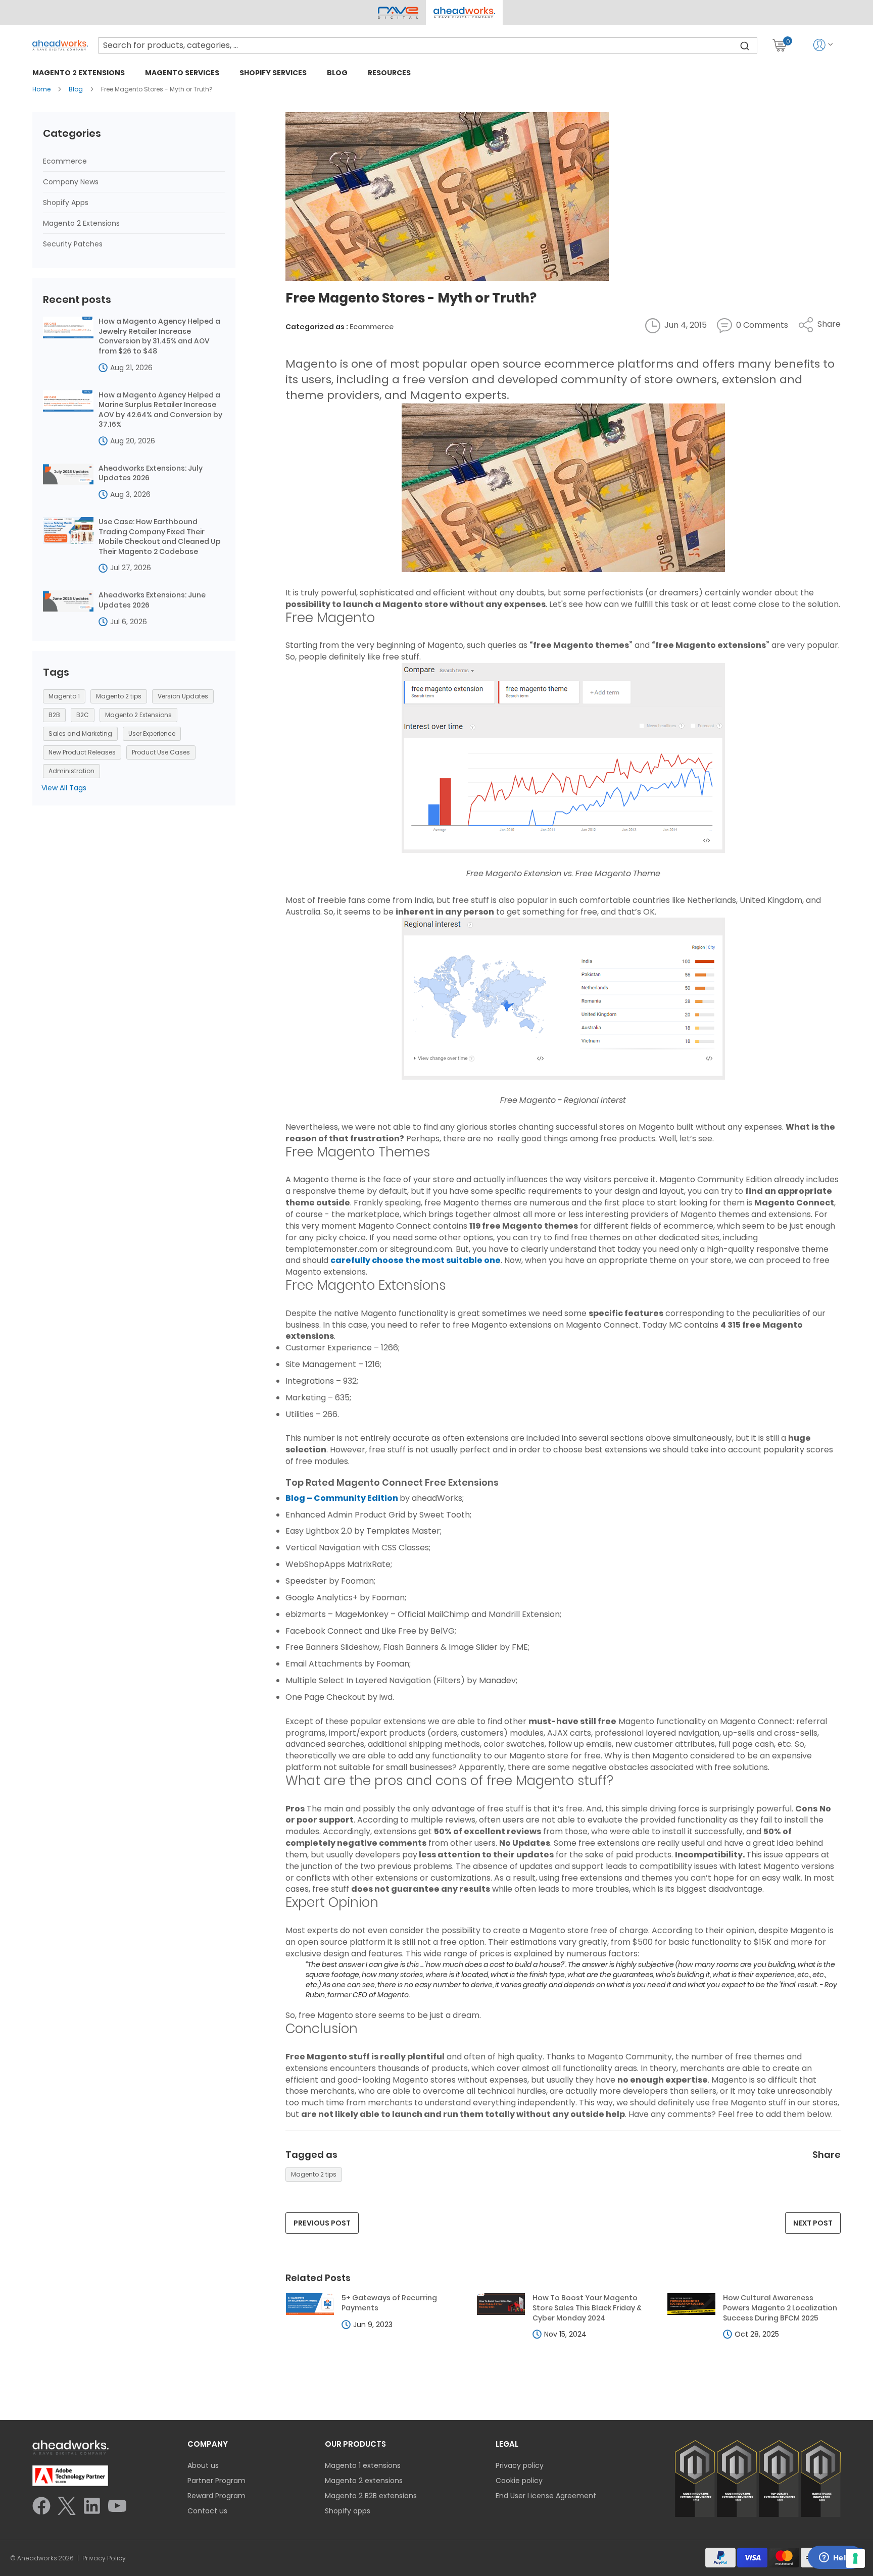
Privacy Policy (104, 2558)
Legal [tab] (507, 2444)
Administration (71, 771)
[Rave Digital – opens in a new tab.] (398, 13)
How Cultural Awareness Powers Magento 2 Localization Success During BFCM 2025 (780, 2308)
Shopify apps (348, 2511)
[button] (464, 13)
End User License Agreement (546, 2496)
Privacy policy (520, 2465)
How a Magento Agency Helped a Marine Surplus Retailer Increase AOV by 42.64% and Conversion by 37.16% (160, 410)
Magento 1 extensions (363, 2465)
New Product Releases (82, 752)
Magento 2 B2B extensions (371, 2496)
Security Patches (73, 244)
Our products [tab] (355, 2444)
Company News (71, 182)
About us (203, 2465)
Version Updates (183, 696)
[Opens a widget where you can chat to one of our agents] (835, 2558)
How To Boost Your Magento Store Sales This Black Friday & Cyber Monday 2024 (587, 2308)
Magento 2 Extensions (81, 223)
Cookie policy (519, 2481)
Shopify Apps (66, 203)
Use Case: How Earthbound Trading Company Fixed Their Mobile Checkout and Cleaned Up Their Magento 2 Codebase (160, 537)
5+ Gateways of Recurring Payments (389, 2303)
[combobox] (428, 45)
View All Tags (64, 788)
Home (42, 89)
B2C (83, 715)
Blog (77, 89)
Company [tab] (208, 2444)
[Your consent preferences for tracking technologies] (855, 2558)
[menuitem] (79, 72)
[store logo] (60, 45)
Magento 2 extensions (364, 2481)
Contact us (207, 2511)
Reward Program (216, 2496)
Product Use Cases (161, 752)
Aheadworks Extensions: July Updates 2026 (151, 473)
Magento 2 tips (314, 2174)
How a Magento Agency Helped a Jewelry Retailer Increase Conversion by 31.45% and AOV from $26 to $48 (159, 336)
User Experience (152, 734)
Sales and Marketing (80, 734)
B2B (54, 715)
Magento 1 (64, 696)
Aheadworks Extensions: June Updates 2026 (152, 600)
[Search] (745, 45)
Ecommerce (372, 327)
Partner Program (216, 2481)
